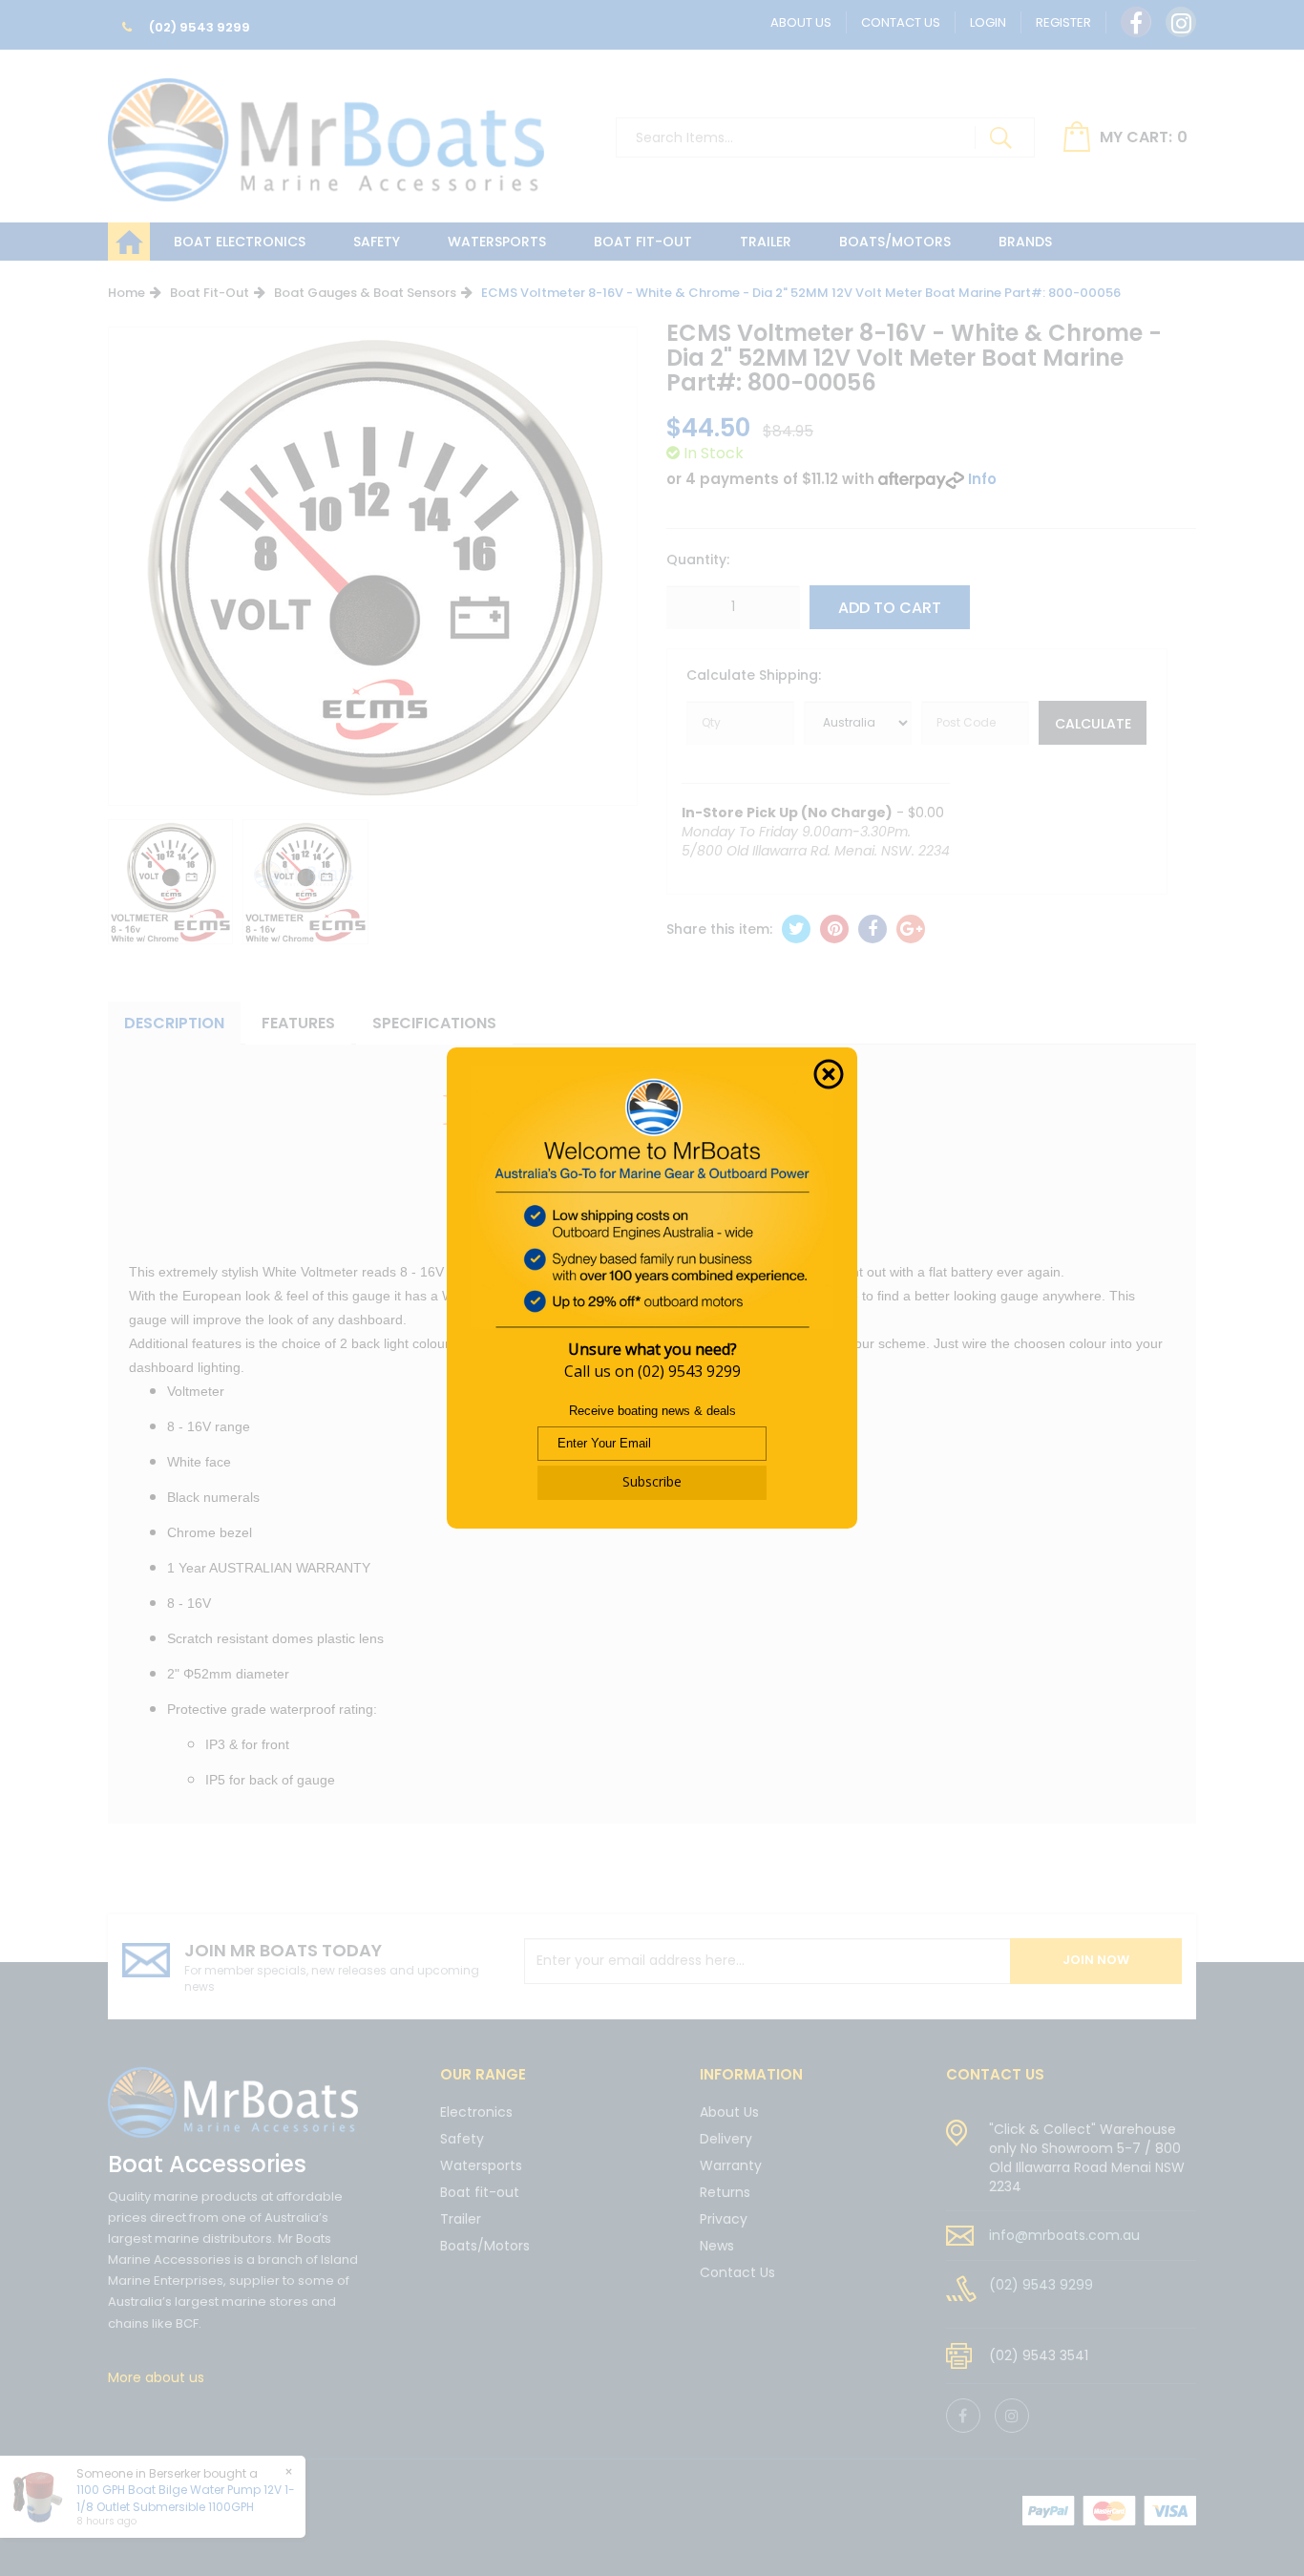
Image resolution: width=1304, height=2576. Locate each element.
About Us (801, 22)
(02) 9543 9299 (198, 27)
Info (982, 479)
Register (1063, 22)
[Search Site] (1000, 137)
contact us (995, 2074)
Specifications (434, 1023)
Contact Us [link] (737, 2272)
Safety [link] (462, 2139)
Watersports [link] (481, 2165)
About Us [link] (729, 2113)
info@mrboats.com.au (1064, 2235)
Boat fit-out (643, 242)
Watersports (497, 242)
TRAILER (766, 242)
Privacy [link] (724, 2219)
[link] (1136, 22)
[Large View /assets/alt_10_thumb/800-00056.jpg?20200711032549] (170, 882)
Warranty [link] (731, 2165)
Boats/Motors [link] (485, 2246)
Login (988, 22)
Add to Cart (890, 608)
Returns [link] (725, 2192)
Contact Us (901, 22)
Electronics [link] (476, 2113)
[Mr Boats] (326, 132)
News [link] (717, 2246)
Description (174, 1023)
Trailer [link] (461, 2219)
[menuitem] (796, 929)
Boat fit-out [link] (480, 2192)
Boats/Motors (895, 242)
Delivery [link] (726, 2139)
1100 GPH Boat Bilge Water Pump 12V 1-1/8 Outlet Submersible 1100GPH (186, 2498)
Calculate (1093, 724)
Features (298, 1023)
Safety (377, 242)
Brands (1025, 242)
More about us (156, 2377)
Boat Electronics (240, 242)
